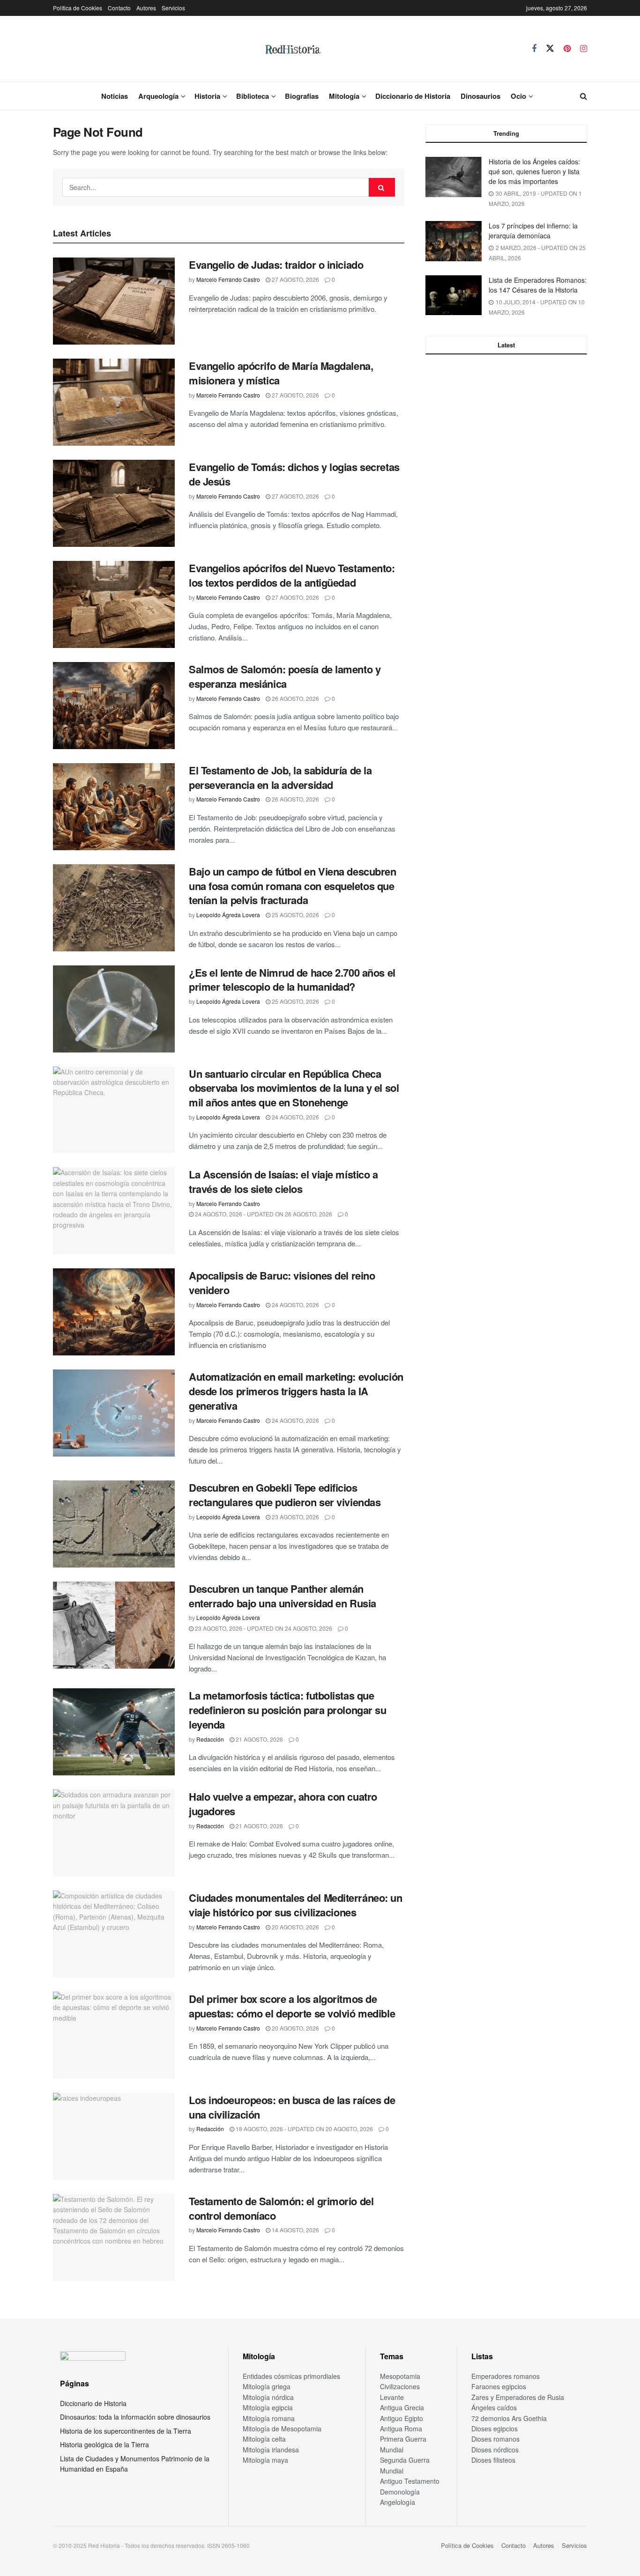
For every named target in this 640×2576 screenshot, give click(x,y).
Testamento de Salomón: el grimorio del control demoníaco (281, 2208)
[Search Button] (584, 96)
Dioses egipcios (495, 2429)
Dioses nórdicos (495, 2450)
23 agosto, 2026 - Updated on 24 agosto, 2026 (263, 1628)
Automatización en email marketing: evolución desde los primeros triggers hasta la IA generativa (296, 1391)
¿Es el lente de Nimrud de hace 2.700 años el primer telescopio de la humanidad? (292, 980)
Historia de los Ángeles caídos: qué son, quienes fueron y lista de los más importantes (534, 171)
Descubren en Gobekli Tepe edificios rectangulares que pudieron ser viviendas (285, 1495)
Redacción (210, 1739)
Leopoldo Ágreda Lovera (228, 915)
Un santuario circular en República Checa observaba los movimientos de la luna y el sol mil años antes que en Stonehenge (294, 1088)
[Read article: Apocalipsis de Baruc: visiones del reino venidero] (114, 1312)
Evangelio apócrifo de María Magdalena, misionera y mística (281, 373)
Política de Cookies (78, 8)
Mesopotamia (400, 2376)
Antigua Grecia (402, 2407)
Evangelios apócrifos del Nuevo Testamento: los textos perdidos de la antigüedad (292, 575)
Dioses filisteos (493, 2460)
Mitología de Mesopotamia (282, 2429)
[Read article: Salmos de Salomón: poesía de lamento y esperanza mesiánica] (114, 706)
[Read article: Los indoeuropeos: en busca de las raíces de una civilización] (114, 2136)
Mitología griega (267, 2386)
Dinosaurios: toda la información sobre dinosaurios (135, 2417)
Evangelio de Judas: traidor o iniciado (276, 265)
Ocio (518, 96)
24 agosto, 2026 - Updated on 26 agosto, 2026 (263, 1214)
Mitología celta (264, 2439)
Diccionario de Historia (413, 96)
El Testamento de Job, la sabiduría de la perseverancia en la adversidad (280, 777)
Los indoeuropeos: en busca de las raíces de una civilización (292, 2107)
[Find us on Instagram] (584, 49)
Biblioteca (253, 96)
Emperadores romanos (506, 2376)
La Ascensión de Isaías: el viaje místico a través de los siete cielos (283, 1181)
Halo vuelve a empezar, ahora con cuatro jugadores (283, 1804)
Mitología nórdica (268, 2397)
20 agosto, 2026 (295, 1927)
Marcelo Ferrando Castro (228, 279)
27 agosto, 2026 (295, 279)
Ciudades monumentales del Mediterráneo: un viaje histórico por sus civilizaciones (296, 1905)
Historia (207, 96)
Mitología (344, 96)
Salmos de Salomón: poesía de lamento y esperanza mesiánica (285, 676)
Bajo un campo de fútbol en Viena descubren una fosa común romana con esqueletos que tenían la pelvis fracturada (293, 886)
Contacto (119, 8)
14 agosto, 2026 (295, 2230)
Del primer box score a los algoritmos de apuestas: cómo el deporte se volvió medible (292, 2006)
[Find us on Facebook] (534, 49)
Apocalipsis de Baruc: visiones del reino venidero (282, 1283)
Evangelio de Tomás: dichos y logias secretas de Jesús (294, 474)
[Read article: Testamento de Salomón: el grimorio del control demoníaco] (114, 2237)
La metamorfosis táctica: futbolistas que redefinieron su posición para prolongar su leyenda (288, 1710)
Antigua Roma (401, 2429)
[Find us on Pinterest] (567, 49)
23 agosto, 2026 (295, 1517)
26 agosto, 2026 (295, 698)
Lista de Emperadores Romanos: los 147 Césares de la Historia (538, 285)
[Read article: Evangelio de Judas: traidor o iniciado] (114, 301)
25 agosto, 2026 (295, 915)
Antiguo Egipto (402, 2418)
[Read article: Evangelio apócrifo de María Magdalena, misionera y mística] (114, 402)
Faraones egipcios (499, 2386)
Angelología (398, 2502)
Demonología (400, 2492)
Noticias (115, 96)
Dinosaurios (480, 96)
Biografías (302, 96)
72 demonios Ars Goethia (509, 2418)
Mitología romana (269, 2418)
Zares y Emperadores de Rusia (518, 2397)
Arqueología (158, 96)
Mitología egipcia (268, 2407)
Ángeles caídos (494, 2407)
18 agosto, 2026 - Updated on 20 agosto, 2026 (304, 2129)
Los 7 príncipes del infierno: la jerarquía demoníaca (533, 231)
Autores (146, 8)
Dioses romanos (495, 2439)
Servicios (173, 8)
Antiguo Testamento (410, 2481)
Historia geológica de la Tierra (104, 2444)
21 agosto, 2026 (259, 1739)
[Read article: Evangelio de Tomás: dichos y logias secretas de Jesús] (114, 503)
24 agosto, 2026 (295, 1117)
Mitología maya (265, 2460)
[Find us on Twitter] (550, 48)
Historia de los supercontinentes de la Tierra (126, 2431)
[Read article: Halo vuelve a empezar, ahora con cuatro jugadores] (114, 1833)
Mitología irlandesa (271, 2450)
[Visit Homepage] (292, 49)
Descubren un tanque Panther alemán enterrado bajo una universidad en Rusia (283, 1596)
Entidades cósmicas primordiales (291, 2376)
